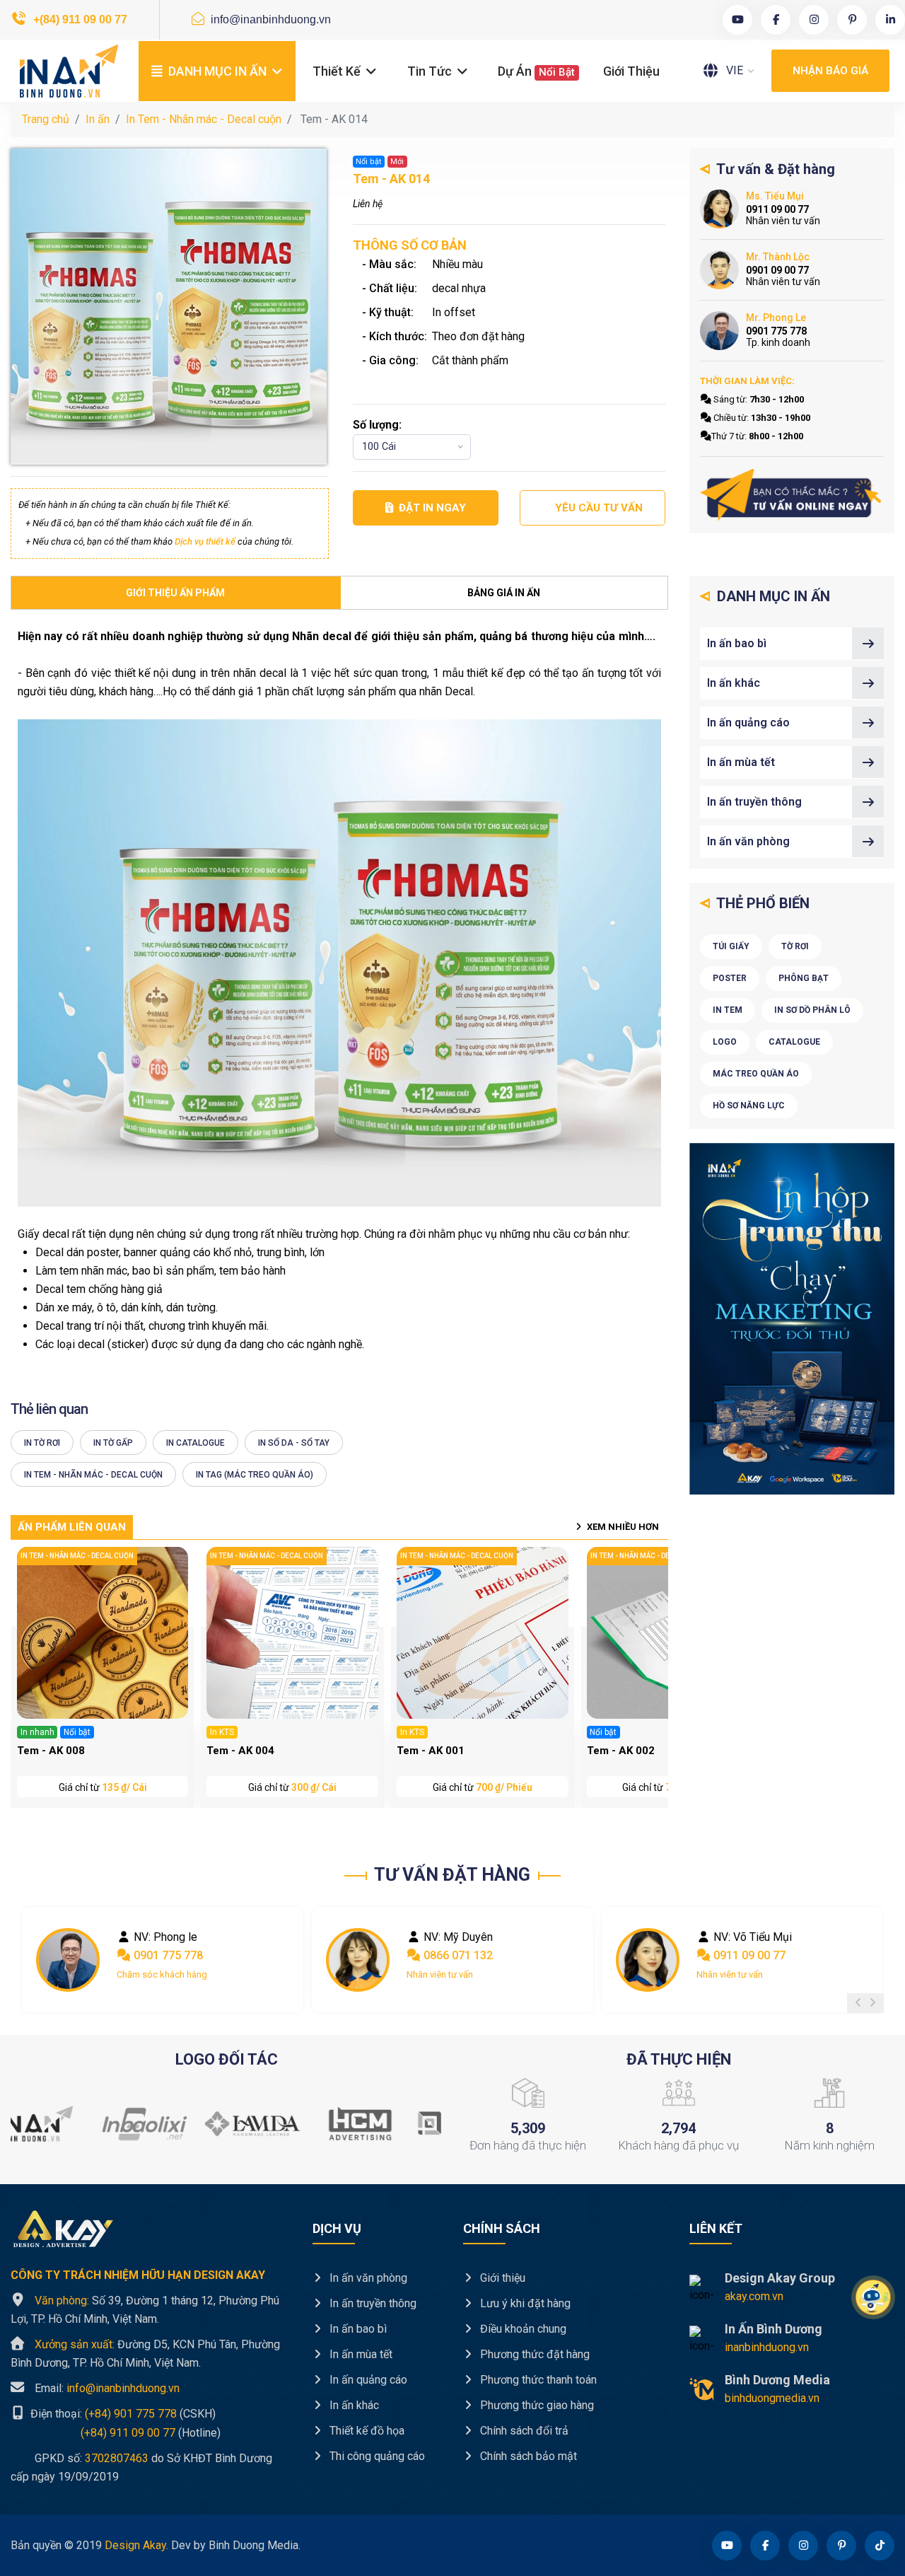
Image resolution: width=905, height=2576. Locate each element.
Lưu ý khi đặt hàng (524, 2303)
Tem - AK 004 (240, 1751)
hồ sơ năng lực (749, 1106)
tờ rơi (795, 946)
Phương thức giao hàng (536, 2405)
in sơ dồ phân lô (812, 1010)
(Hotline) (116, 2432)
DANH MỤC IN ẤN (217, 71)
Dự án (536, 71)
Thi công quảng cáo (376, 2456)
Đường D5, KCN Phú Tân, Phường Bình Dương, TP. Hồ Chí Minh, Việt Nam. (145, 2354)
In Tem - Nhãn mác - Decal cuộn (204, 119)
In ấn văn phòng (748, 841)
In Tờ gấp (113, 1443)
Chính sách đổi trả (523, 2431)
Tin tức (431, 71)
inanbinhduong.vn (767, 2347)
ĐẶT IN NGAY (432, 508)
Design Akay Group (780, 2278)
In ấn (98, 119)
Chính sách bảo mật (527, 2456)
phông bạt (804, 978)
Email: (107, 2388)
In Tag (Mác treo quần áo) (255, 1475)
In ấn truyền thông (754, 802)
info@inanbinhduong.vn (269, 19)
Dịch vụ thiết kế (205, 541)
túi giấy (731, 946)
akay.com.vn (754, 2296)
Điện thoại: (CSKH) (122, 2414)
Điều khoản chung (522, 2329)
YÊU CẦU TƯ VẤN (599, 508)
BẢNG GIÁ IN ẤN (504, 593)
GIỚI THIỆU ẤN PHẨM (175, 593)
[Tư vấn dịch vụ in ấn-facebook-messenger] (792, 495)
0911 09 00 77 (458, 1955)
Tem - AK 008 (51, 1751)
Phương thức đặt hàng (533, 2354)
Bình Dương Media (777, 2380)
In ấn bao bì (737, 643)
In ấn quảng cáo (748, 723)
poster (730, 978)
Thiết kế (338, 71)
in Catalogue (195, 1443)
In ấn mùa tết (741, 762)
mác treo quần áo (756, 1074)
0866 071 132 (167, 1955)
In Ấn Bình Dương (773, 2329)
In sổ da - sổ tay (294, 1443)
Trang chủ (46, 119)
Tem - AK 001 (431, 1751)
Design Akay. (136, 2545)
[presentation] (858, 2003)
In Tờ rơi (42, 1443)
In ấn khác (734, 683)
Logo (725, 1042)
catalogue (794, 1042)
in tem (728, 1010)
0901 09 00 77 (748, 1955)
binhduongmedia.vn (772, 2398)
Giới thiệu (631, 71)
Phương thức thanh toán (537, 2380)
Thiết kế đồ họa (366, 2431)
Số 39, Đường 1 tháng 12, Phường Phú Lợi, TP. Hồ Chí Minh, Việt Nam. (145, 2310)
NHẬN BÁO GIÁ (830, 71)
